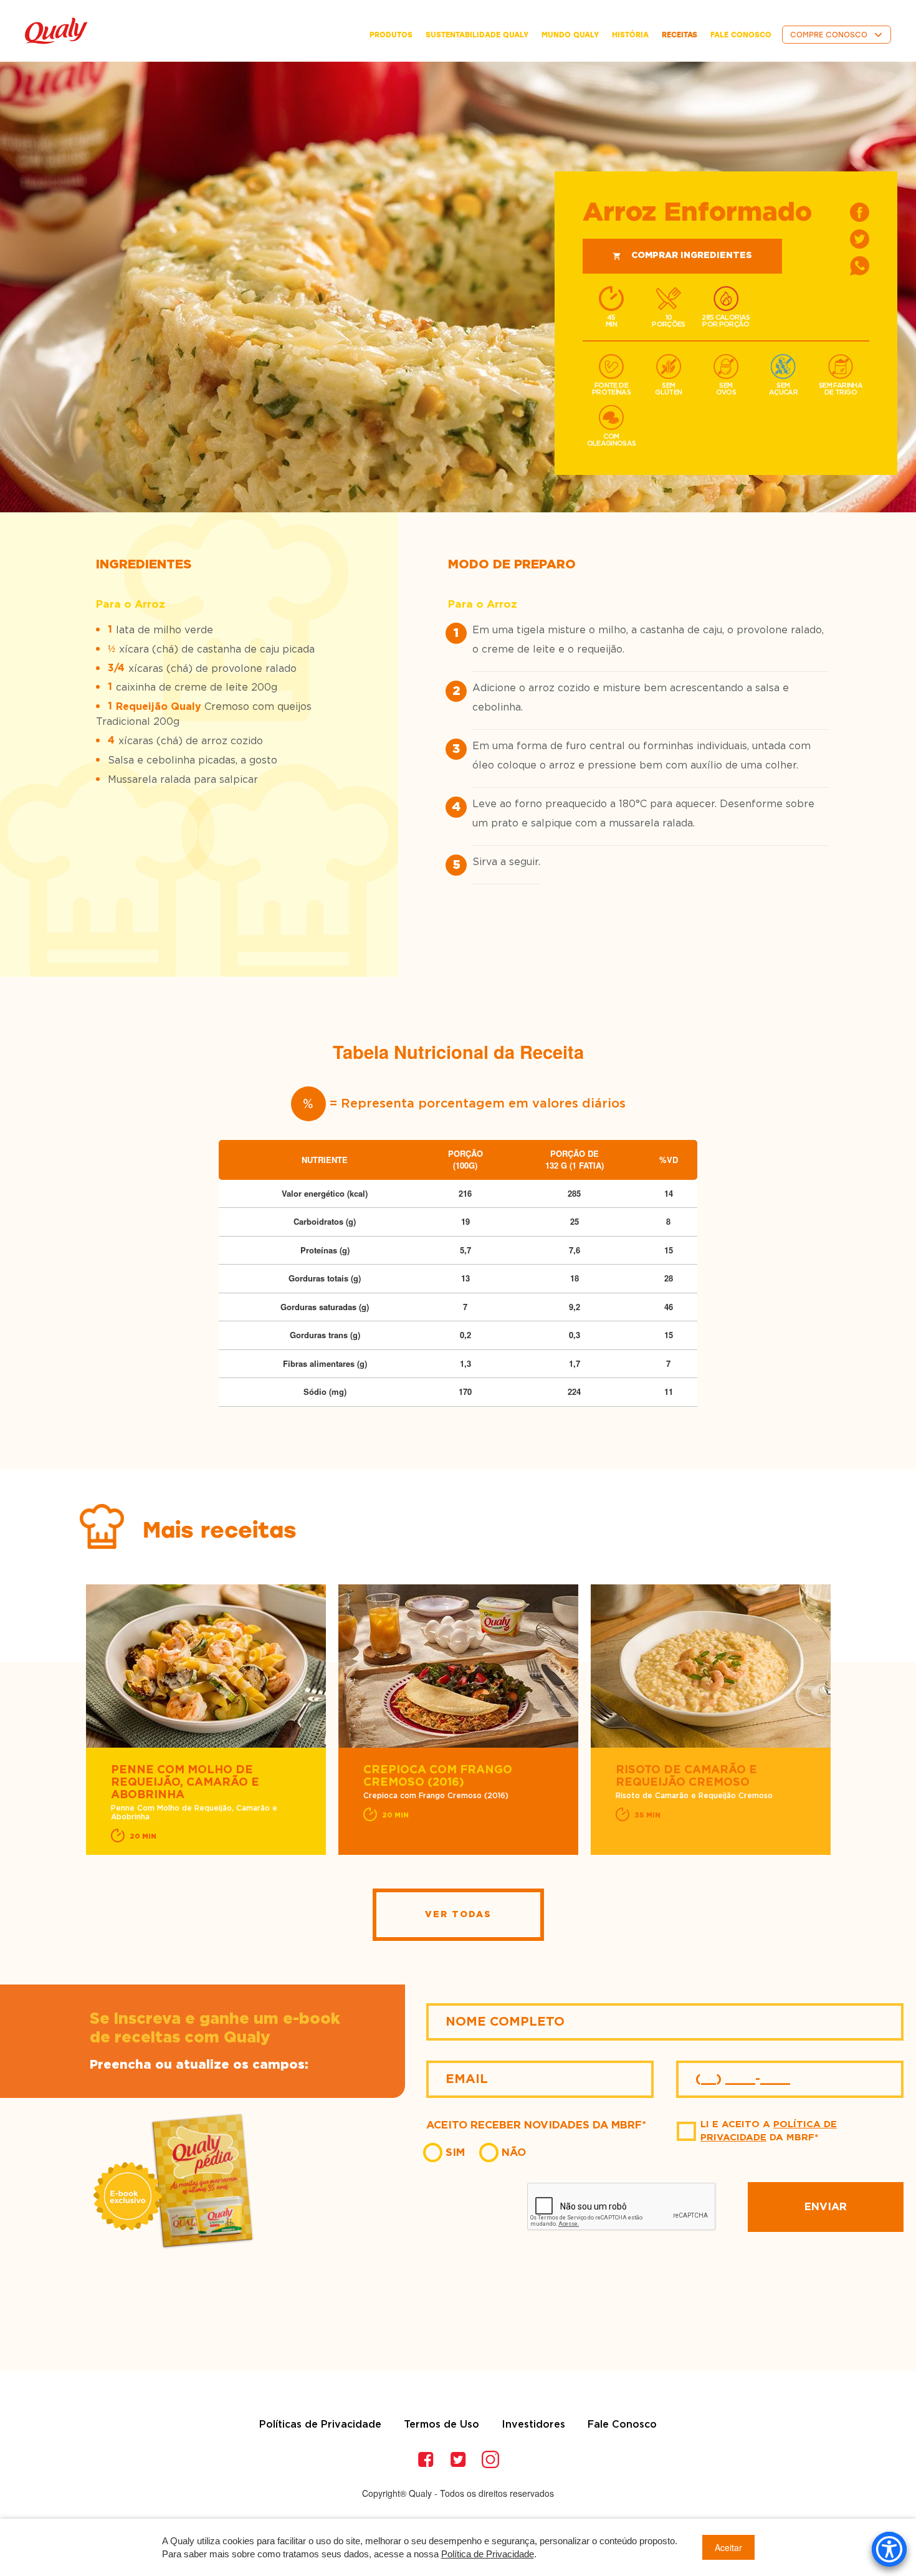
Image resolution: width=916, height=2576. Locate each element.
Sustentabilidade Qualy (477, 35)
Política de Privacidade (488, 2554)
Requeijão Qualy (159, 707)
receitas (680, 35)
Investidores (533, 2425)
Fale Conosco (622, 2425)
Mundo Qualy (570, 35)
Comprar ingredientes (692, 256)
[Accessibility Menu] (889, 2549)
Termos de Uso (441, 2425)
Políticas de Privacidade (320, 2425)
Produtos (391, 35)
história (630, 35)
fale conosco (741, 35)
